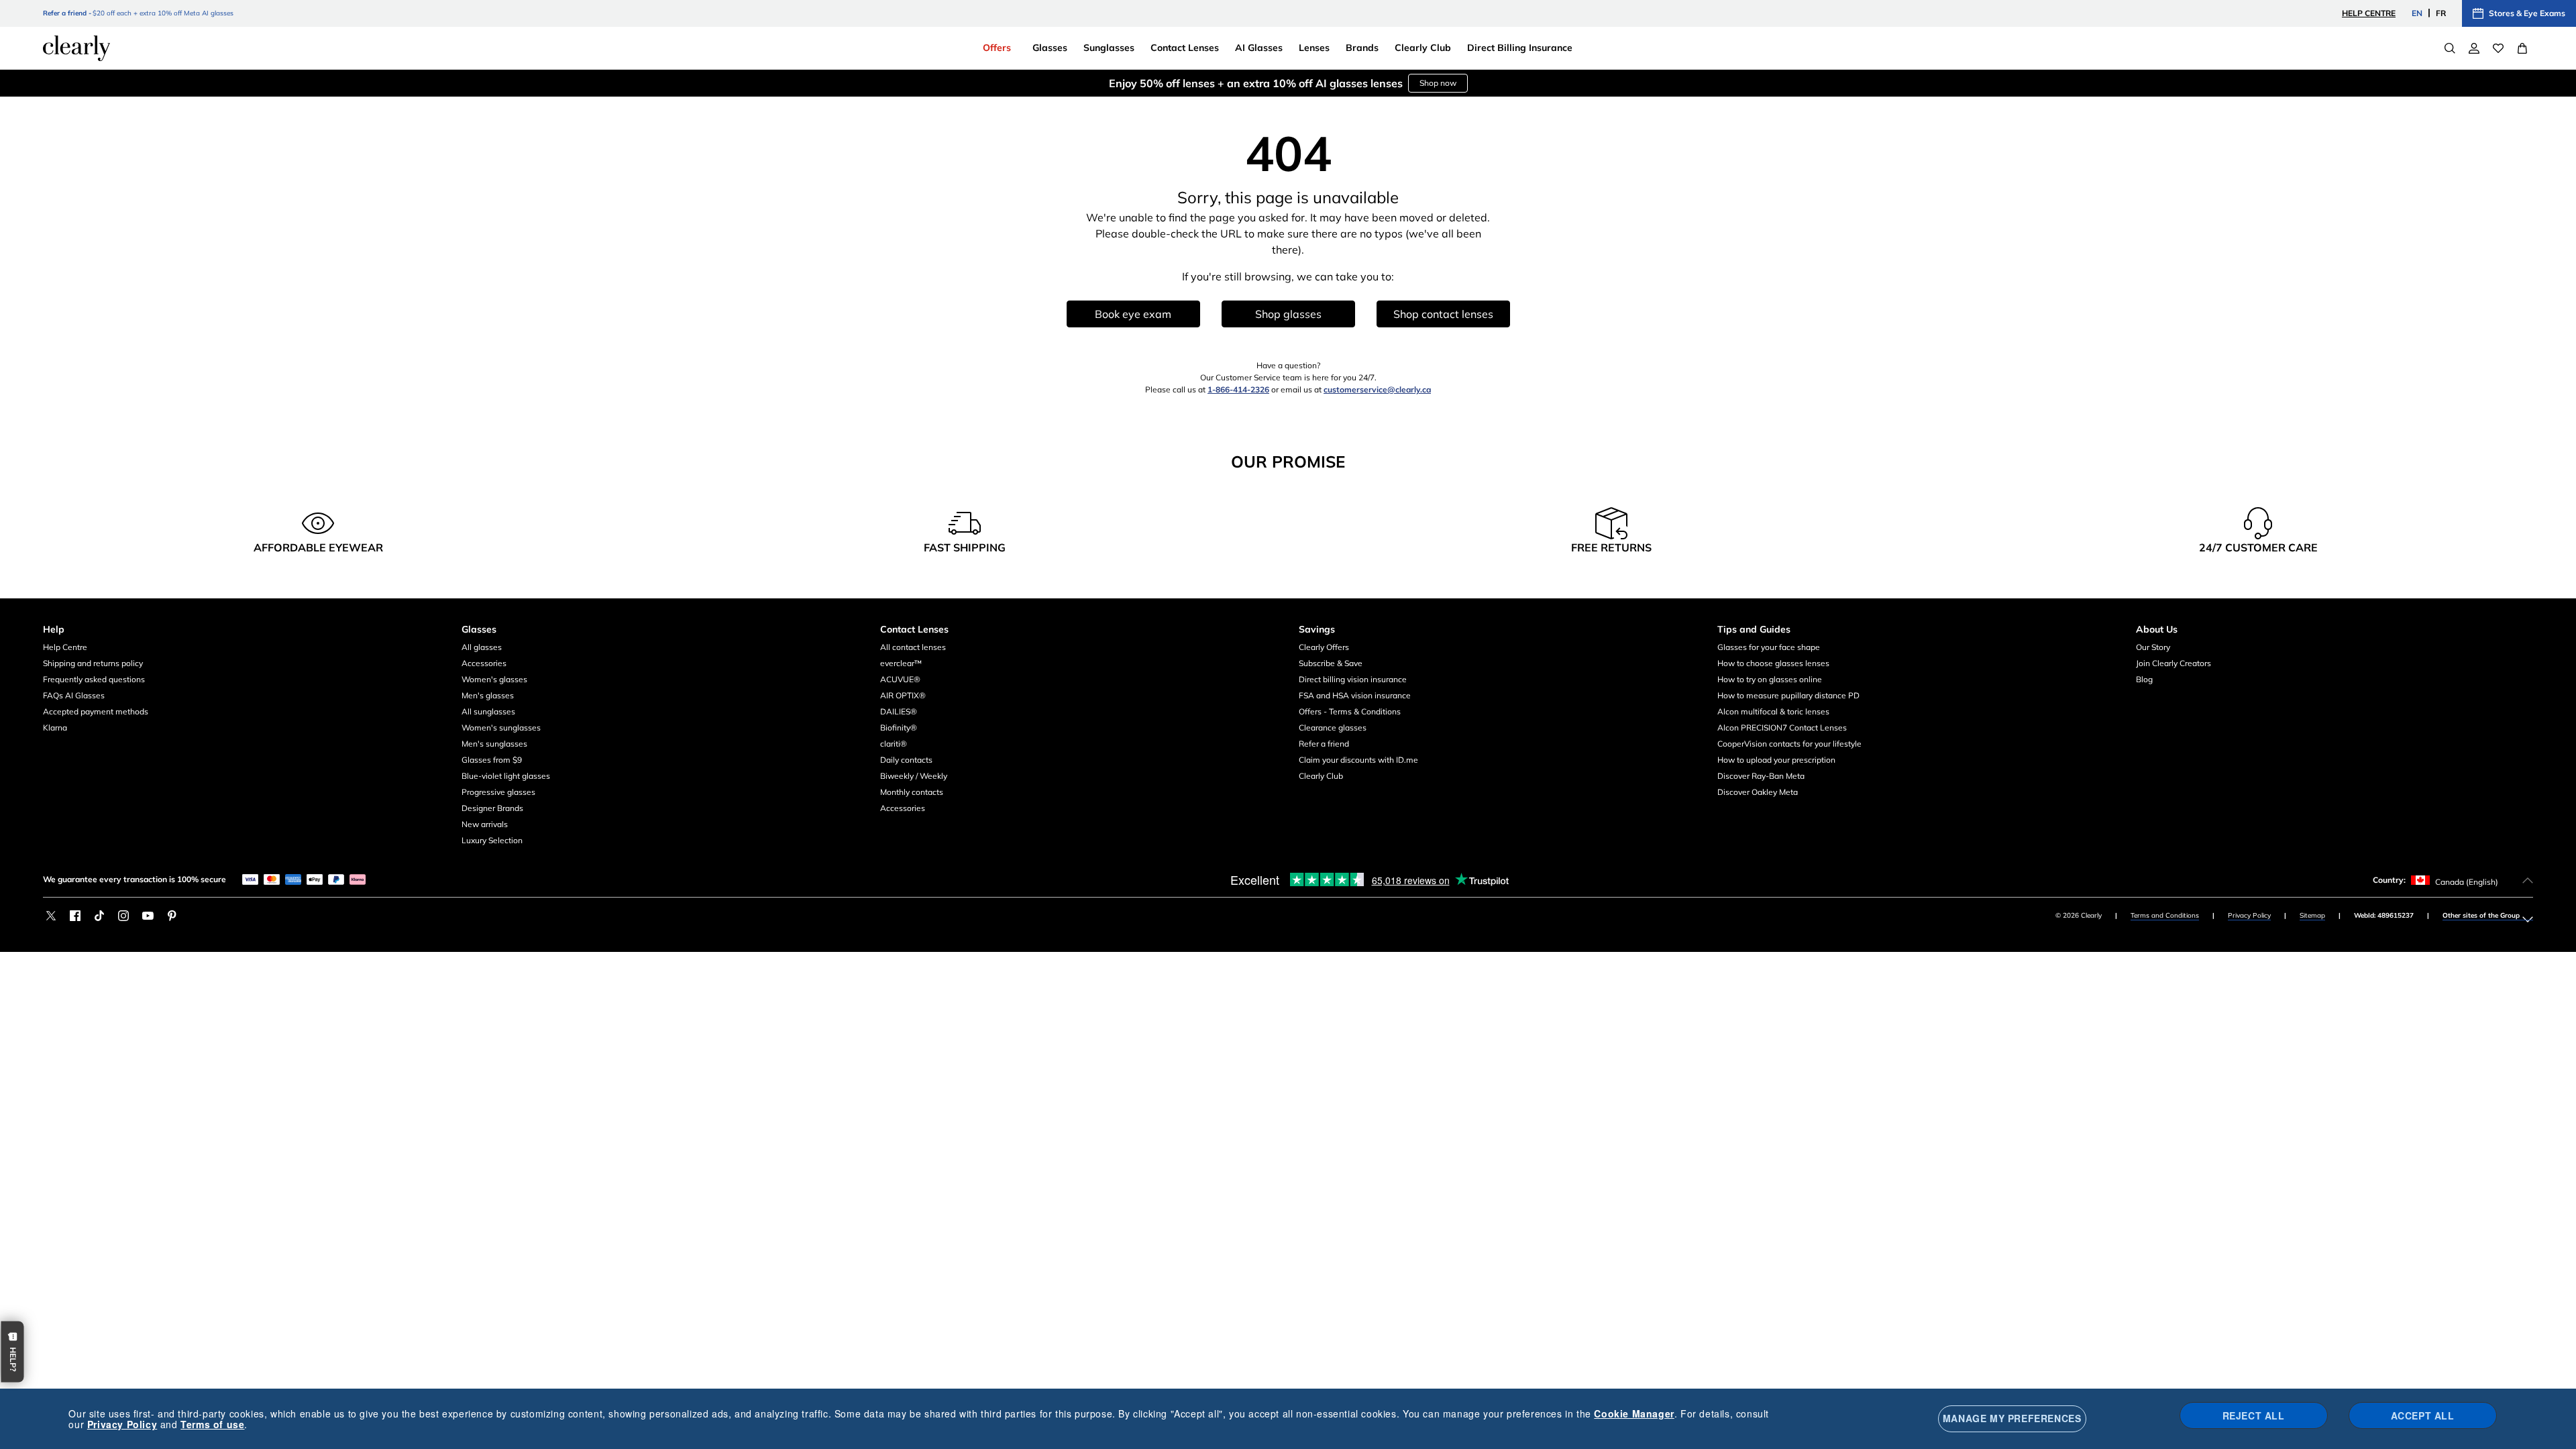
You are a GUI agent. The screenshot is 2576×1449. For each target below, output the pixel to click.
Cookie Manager (1634, 1413)
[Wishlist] (2498, 48)
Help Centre (2369, 13)
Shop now (1392, 83)
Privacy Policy (2249, 915)
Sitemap (2312, 915)
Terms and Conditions (2165, 915)
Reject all (2254, 1415)
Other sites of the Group (2481, 915)
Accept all (2423, 1415)
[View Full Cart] (2522, 48)
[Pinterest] (172, 916)
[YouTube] (148, 916)
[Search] (2450, 48)
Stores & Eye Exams (2527, 13)
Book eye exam (1133, 314)
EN (2417, 13)
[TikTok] (99, 916)
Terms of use (212, 1424)
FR (2441, 13)
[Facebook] (75, 916)
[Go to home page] (76, 48)
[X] (51, 916)
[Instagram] (123, 916)
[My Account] (2474, 48)
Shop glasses (1288, 314)
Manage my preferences (2012, 1418)
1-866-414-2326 (1238, 389)
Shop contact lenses (1443, 314)
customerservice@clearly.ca (1377, 389)
